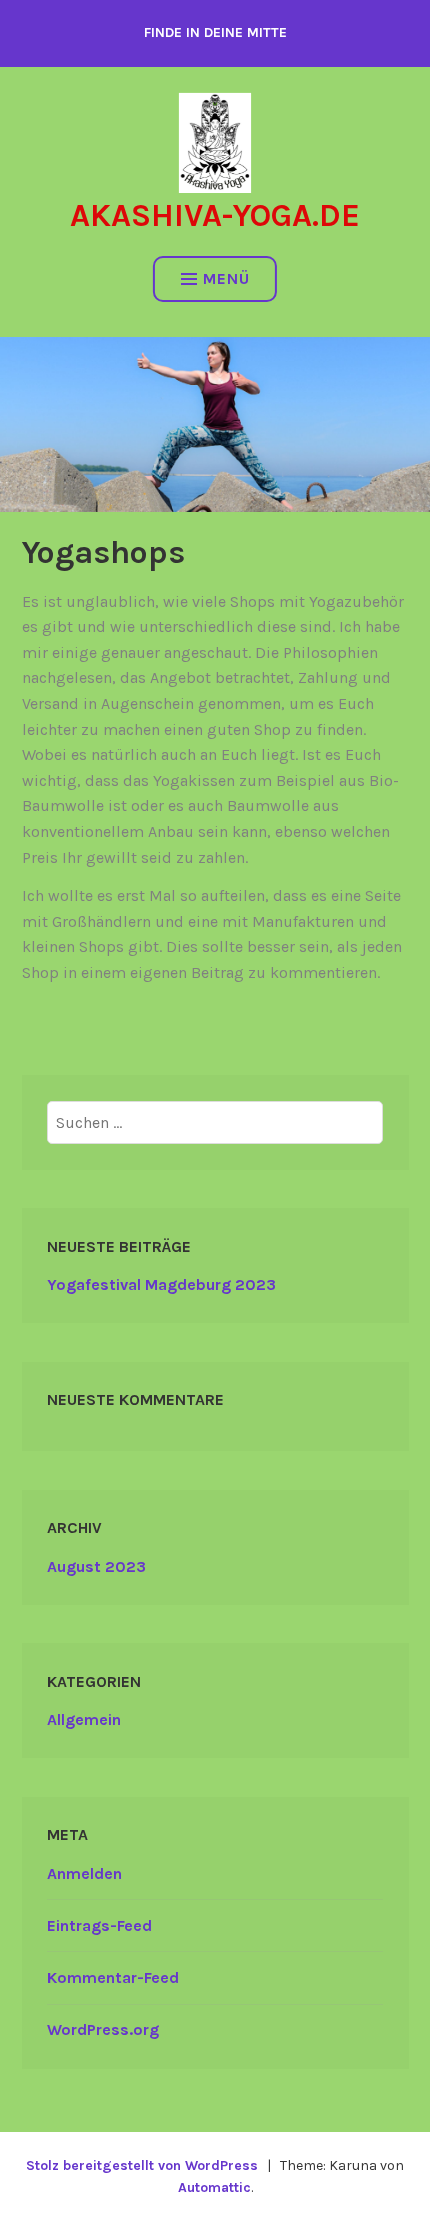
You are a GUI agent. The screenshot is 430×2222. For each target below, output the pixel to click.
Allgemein (84, 1719)
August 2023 (96, 1566)
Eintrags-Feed (99, 1925)
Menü (226, 278)
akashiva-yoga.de (215, 215)
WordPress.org (103, 2029)
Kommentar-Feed (113, 1977)
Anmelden (84, 1873)
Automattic (214, 2187)
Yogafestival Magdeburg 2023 (161, 1284)
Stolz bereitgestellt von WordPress (142, 2165)
